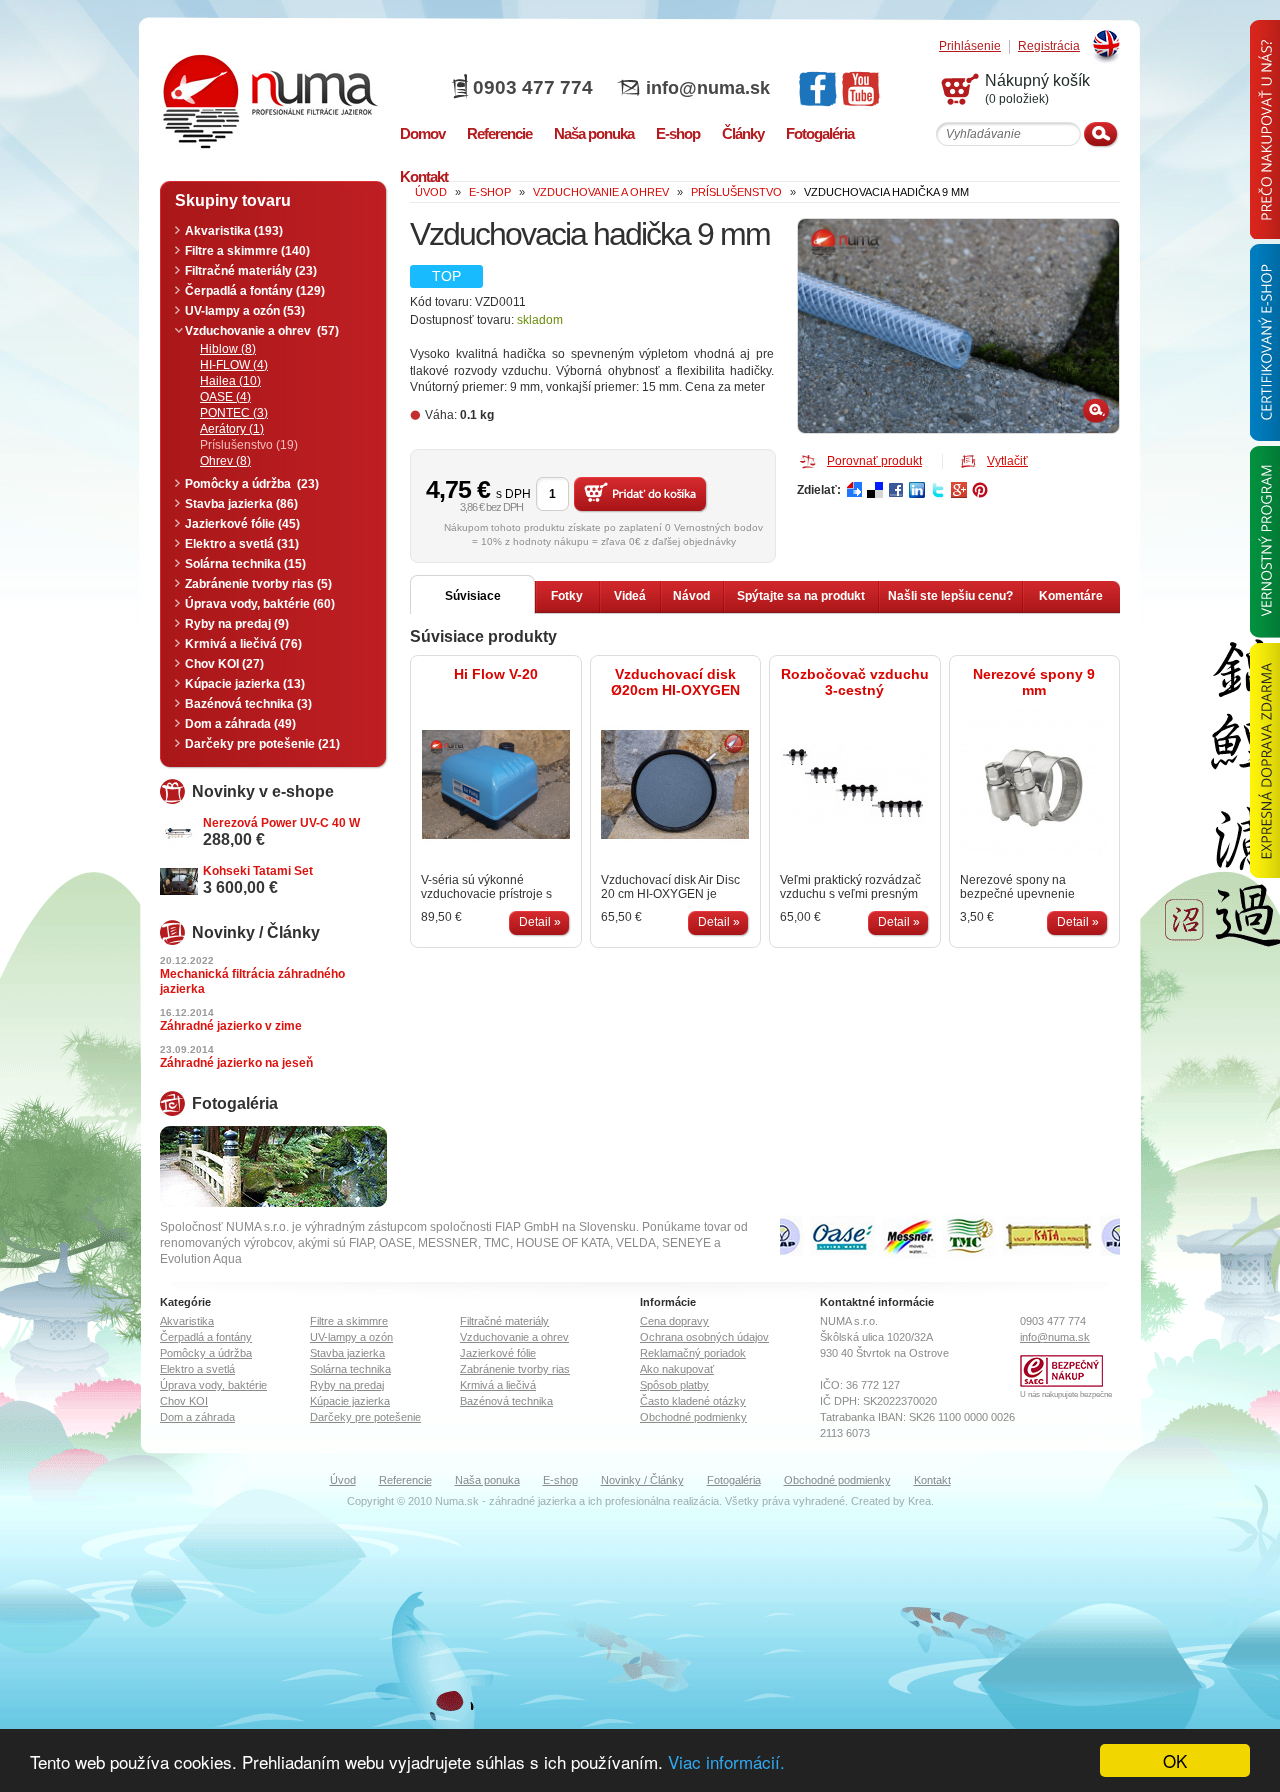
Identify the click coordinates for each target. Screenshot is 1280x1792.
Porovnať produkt (874, 461)
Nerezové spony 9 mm (1034, 682)
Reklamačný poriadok (693, 1353)
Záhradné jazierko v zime (231, 1026)
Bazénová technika (506, 1401)
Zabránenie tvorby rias (515, 1369)
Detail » (540, 922)
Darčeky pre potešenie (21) (262, 744)
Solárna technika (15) (245, 564)
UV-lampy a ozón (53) (245, 311)
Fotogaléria (734, 1480)
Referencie (405, 1480)
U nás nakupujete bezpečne (1066, 1394)
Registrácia (1049, 46)
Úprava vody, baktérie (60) (260, 604)
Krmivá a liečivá (498, 1385)
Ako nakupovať (677, 1369)
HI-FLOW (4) (234, 365)
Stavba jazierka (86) (241, 504)
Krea (919, 1501)
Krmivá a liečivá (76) (243, 644)
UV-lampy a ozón (351, 1337)
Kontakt (932, 1480)
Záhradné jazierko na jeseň (236, 1063)
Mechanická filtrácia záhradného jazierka (252, 981)
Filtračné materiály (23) (251, 271)
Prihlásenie (970, 46)
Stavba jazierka (347, 1353)
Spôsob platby (674, 1385)
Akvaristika (187, 1321)
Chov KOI (184, 1401)
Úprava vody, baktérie (213, 1385)
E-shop (560, 1480)
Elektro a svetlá (197, 1369)
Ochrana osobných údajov (704, 1337)
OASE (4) (225, 397)
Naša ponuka (487, 1480)
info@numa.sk (708, 88)
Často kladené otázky (693, 1401)
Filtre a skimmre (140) (247, 251)
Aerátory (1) (232, 429)
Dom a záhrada (197, 1417)
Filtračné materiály (504, 1321)
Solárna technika (350, 1369)
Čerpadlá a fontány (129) (255, 291)
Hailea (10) (230, 381)
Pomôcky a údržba (206, 1353)
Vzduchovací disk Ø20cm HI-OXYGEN (675, 682)
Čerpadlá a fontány (206, 1337)
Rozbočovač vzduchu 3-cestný (855, 682)
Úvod (343, 1480)
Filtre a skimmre (349, 1321)
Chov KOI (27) (224, 664)
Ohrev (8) (225, 461)
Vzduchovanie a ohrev (514, 1337)
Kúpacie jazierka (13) (245, 684)
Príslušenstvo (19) (249, 445)
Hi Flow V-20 (496, 674)
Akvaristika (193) (234, 231)
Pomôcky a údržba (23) (252, 484)
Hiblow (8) (228, 349)
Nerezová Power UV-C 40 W (281, 823)
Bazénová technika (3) (248, 704)
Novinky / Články (642, 1480)
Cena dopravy (674, 1321)
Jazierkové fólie (498, 1353)
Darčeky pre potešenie (365, 1417)
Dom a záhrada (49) (240, 724)
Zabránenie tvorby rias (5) (258, 584)
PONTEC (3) (234, 413)
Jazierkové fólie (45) (242, 524)
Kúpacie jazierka (350, 1401)
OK (1175, 1760)
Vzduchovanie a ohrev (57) (262, 331)
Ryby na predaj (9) (237, 624)
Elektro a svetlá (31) (242, 544)
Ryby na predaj (347, 1385)
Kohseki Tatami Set (258, 871)
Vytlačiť (1007, 461)
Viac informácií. (726, 1761)
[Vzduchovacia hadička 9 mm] (958, 326)
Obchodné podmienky (693, 1417)
